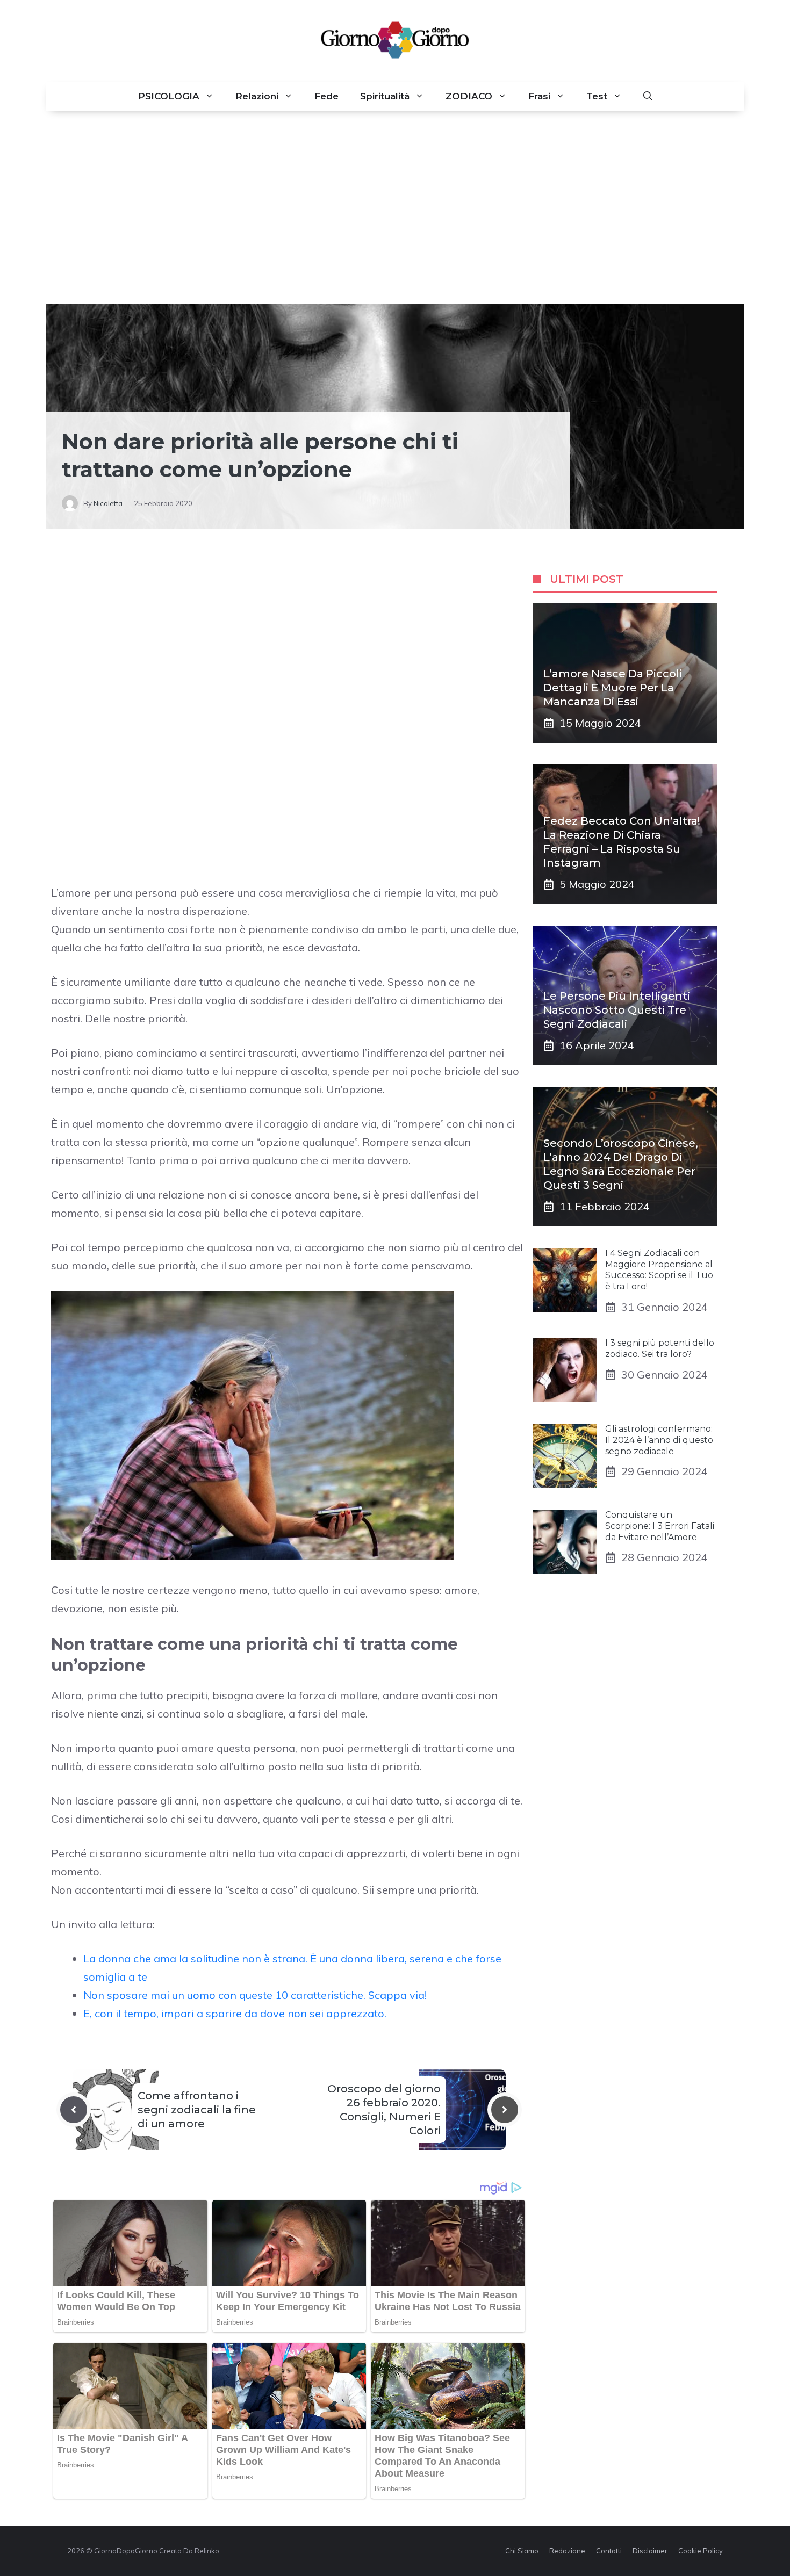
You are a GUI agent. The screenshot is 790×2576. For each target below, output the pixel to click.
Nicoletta (108, 503)
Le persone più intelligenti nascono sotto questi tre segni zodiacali (617, 1010)
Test (597, 96)
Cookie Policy (701, 2551)
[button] (648, 96)
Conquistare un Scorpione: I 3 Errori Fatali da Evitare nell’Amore (660, 1526)
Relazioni (257, 96)
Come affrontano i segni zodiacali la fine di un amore (197, 2110)
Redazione (567, 2551)
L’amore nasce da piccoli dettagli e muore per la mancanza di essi (613, 688)
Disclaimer (650, 2551)
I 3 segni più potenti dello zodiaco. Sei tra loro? (660, 1348)
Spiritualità (385, 96)
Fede (326, 96)
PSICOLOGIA (169, 96)
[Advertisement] (395, 207)
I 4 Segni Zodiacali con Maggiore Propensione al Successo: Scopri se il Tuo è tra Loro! (659, 1270)
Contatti (609, 2551)
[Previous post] (74, 2110)
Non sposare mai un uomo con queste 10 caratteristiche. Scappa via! (255, 1995)
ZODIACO (469, 96)
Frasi (539, 96)
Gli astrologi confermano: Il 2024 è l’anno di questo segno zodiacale (659, 1440)
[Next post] (505, 2110)
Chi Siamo (522, 2551)
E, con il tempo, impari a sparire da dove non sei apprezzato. (235, 2013)
